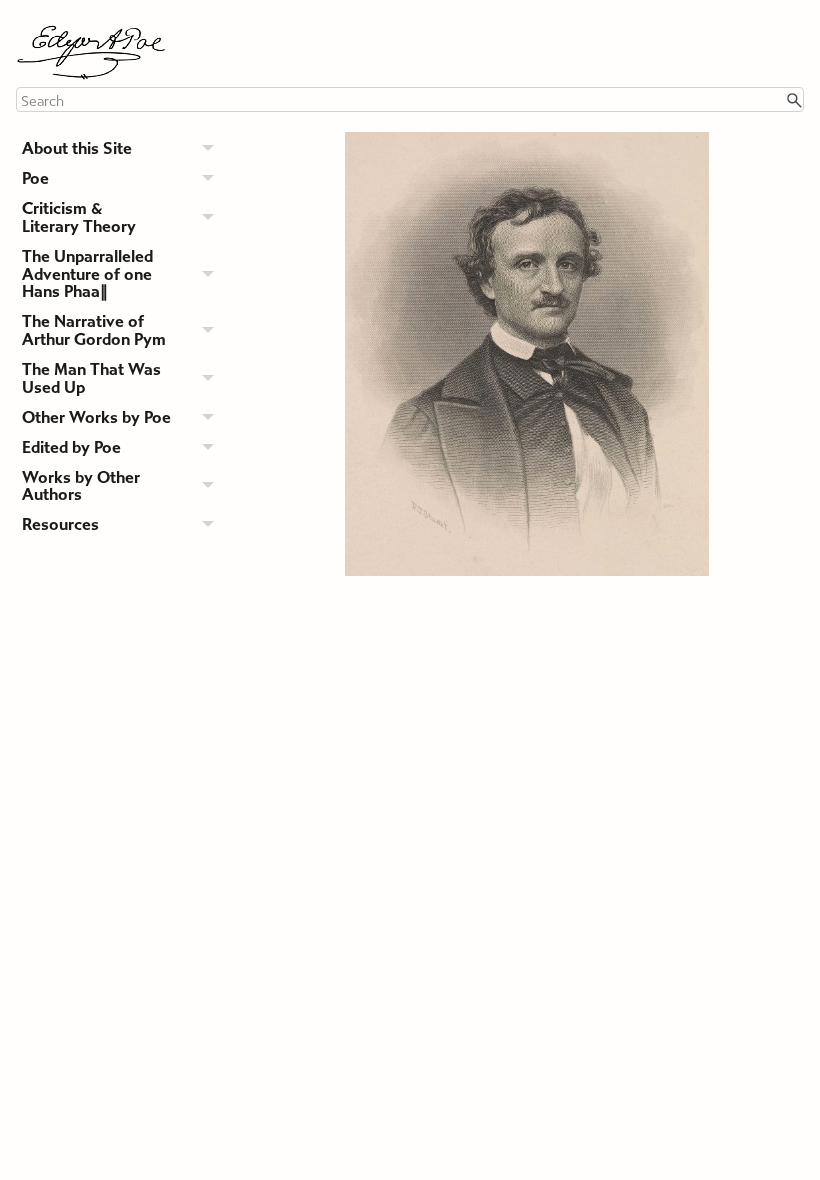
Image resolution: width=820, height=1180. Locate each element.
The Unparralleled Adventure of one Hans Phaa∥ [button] (87, 274)
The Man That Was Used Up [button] (91, 378)
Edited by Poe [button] (71, 447)
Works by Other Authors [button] (81, 486)
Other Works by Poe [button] (96, 417)
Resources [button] (60, 524)
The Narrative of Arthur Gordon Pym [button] (94, 330)
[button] (794, 99)
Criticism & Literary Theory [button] (79, 217)
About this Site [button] (77, 148)
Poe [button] (35, 178)
